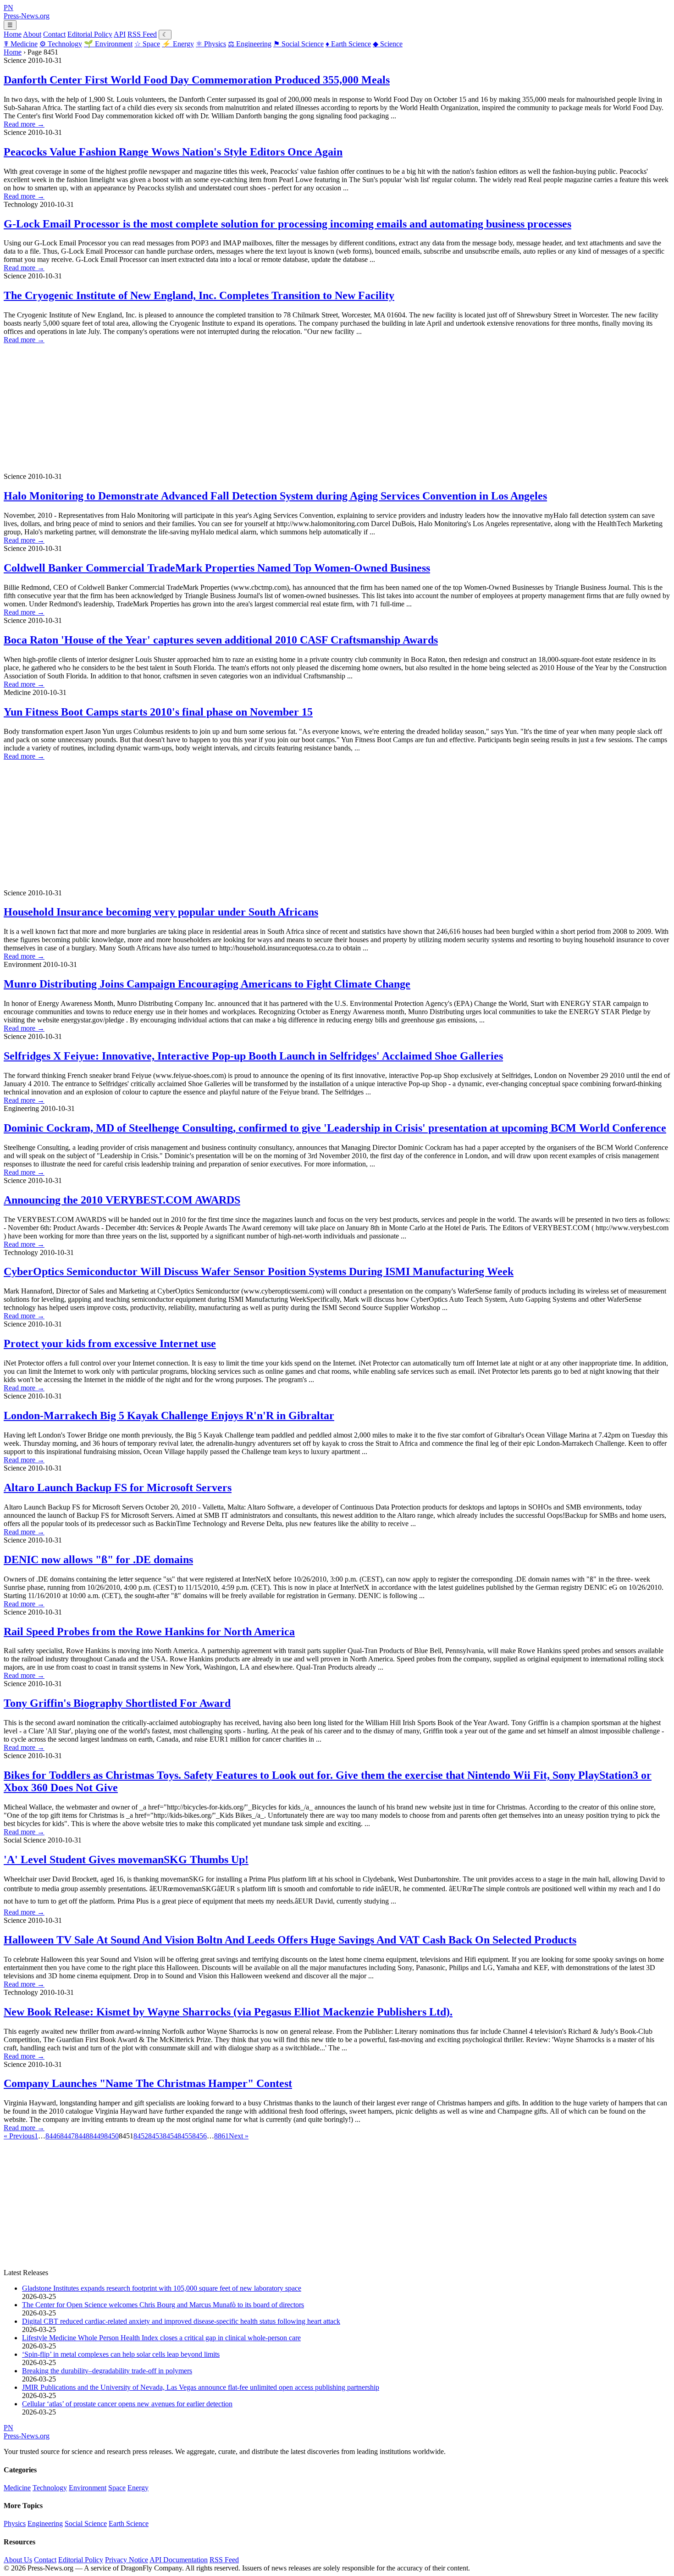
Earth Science (348, 44)
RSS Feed (142, 34)
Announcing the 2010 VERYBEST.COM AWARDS (122, 1200)
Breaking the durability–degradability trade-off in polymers (107, 2371)
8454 (170, 2136)
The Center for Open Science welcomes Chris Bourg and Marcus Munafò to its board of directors (163, 2305)
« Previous (19, 2136)
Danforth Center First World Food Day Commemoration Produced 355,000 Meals (197, 80)
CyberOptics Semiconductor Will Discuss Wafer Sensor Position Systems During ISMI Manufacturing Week (259, 1271)
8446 (53, 2136)
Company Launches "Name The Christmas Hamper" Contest (148, 2083)
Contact (54, 34)
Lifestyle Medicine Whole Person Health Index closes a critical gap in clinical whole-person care (161, 2338)
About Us (18, 2560)
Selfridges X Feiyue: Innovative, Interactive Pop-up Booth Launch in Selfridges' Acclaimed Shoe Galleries (253, 1056)
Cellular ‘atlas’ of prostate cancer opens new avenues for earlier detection (127, 2404)
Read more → (24, 124)
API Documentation (179, 2560)
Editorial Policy (90, 34)
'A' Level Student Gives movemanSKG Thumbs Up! (126, 1860)
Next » (239, 2136)
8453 (155, 2136)
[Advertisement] (279, 408)
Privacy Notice (127, 2560)
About (32, 34)
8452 (141, 2136)
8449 (97, 2136)
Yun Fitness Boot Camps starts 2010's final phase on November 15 (158, 712)
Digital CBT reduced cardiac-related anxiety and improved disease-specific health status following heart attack (181, 2321)
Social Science (298, 44)
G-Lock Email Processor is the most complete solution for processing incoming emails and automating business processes (287, 224)
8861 (221, 2136)
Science (388, 44)
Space (147, 44)
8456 (199, 2136)
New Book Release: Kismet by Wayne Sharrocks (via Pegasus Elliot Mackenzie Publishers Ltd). (228, 2012)
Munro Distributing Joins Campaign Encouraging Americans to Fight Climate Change (207, 984)
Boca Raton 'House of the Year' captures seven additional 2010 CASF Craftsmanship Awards (221, 640)
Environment (108, 44)
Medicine (21, 44)
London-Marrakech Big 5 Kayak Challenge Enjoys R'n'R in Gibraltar (169, 1416)
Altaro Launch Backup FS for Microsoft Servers (118, 1488)
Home (13, 34)
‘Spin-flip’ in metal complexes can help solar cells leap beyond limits (121, 2354)
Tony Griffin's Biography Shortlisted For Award (117, 1703)
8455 (185, 2136)
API (120, 34)
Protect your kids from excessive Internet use (110, 1344)
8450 (111, 2136)
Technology (61, 44)
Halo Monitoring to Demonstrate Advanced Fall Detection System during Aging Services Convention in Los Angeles (275, 496)
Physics (211, 44)
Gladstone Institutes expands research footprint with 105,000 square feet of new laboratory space (162, 2288)
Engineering (250, 44)
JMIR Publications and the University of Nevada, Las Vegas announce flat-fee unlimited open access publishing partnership (201, 2387)
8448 (82, 2136)
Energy (178, 44)
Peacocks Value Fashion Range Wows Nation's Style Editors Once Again (173, 152)
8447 (67, 2136)
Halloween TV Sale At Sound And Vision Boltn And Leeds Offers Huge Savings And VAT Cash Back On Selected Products (290, 1940)
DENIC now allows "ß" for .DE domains (98, 1560)
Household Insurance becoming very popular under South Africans (161, 912)
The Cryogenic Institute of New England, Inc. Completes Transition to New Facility (199, 295)
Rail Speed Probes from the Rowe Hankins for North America (149, 1632)
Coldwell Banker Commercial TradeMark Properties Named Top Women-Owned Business (217, 568)
